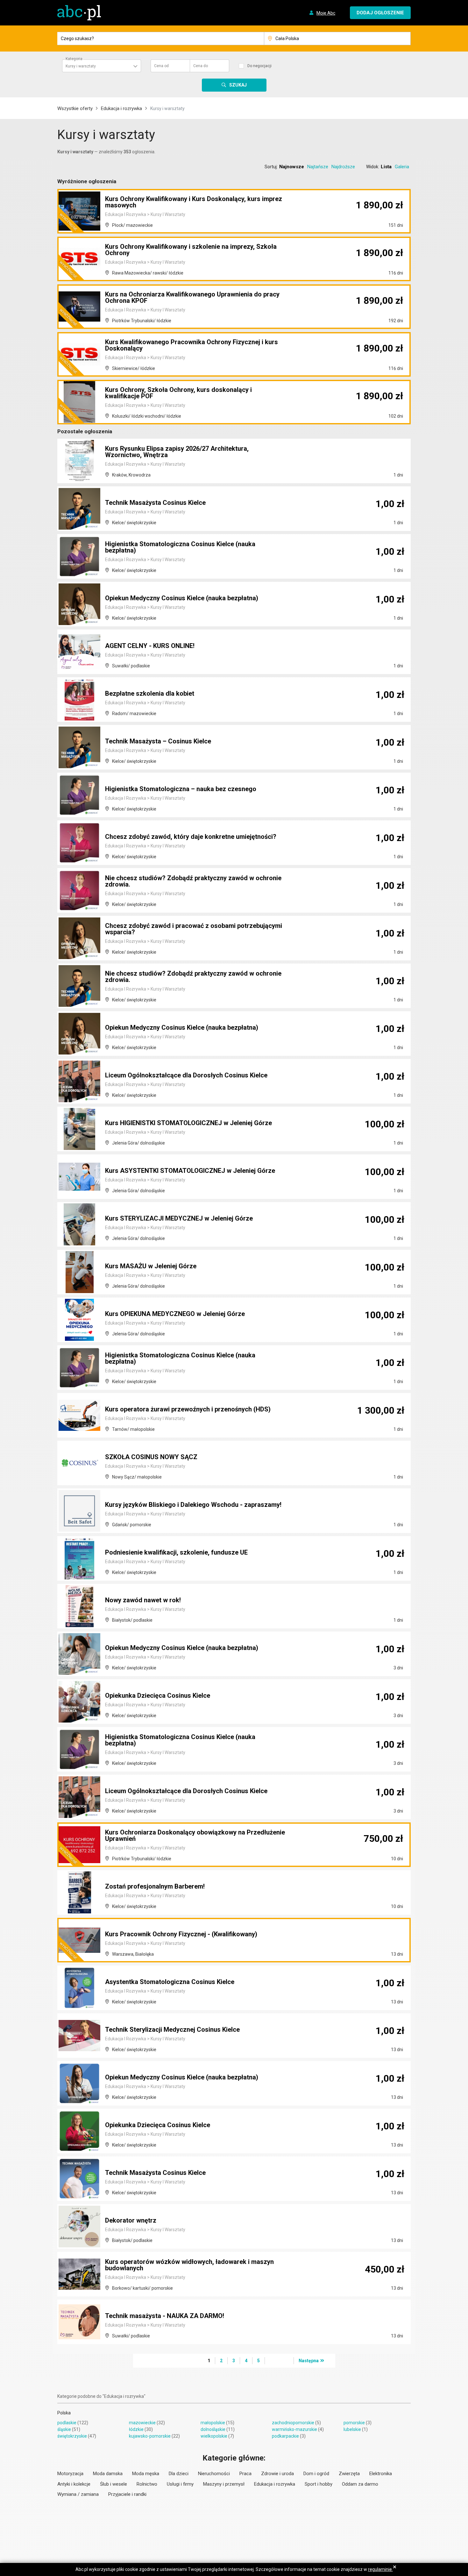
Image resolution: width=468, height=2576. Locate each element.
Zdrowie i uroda (277, 2474)
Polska (64, 2413)
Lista (386, 167)
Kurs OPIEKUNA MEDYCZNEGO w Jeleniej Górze (175, 1314)
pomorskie (354, 2423)
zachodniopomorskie (293, 2423)
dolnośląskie (213, 2429)
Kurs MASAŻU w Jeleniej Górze (151, 1266)
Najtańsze (318, 167)
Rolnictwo (147, 2484)
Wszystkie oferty (75, 108)
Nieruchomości (214, 2474)
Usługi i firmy (180, 2484)
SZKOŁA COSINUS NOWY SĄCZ (151, 1457)
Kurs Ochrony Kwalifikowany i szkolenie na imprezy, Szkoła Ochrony (191, 250)
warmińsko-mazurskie (294, 2429)
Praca (245, 2474)
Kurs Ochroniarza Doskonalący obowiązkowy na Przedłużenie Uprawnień (195, 1835)
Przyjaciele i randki (127, 2494)
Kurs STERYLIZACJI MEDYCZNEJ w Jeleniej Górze (179, 1218)
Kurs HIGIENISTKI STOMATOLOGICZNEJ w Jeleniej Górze (188, 1123)
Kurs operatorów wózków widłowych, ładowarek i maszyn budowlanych (189, 2265)
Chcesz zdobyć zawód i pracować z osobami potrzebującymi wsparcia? (194, 929)
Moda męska (146, 2474)
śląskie (64, 2429)
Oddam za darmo (360, 2484)
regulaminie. (380, 2569)
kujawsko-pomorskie (150, 2436)
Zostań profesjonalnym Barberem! (155, 1886)
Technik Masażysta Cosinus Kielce (155, 503)
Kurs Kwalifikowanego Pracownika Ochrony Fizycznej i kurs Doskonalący (191, 345)
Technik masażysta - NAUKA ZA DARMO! (165, 2316)
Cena (161, 66)
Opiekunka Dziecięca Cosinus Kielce (158, 1695)
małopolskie (213, 2423)
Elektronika (381, 2474)
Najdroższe (343, 167)
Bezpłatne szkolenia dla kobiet (150, 693)
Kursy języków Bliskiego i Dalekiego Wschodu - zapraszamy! (193, 1505)
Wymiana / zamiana (78, 2494)
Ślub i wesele (113, 2484)
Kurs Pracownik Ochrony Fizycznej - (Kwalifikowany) (181, 1934)
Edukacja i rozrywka (121, 108)
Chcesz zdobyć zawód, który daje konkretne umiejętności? (191, 837)
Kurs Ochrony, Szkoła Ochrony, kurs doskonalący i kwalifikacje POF (178, 393)
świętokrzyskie (72, 2436)
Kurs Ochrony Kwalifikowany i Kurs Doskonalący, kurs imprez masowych (194, 202)
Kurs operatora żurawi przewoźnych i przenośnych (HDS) (188, 1409)
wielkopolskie (214, 2436)
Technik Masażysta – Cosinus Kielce (158, 741)
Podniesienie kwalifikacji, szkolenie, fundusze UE (176, 1552)
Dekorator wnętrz (131, 2220)
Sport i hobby (319, 2484)
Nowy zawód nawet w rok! (143, 1600)
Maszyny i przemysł (224, 2484)
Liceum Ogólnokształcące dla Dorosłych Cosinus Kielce (186, 1075)
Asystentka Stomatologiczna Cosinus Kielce (170, 1982)
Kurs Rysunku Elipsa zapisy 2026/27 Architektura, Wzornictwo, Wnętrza (177, 452)
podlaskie (67, 2423)
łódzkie (136, 2429)
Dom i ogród (316, 2474)
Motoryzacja (70, 2474)
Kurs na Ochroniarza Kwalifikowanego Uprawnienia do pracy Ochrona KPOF (192, 297)
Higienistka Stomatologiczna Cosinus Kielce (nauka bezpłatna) (180, 547)
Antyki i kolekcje (74, 2484)
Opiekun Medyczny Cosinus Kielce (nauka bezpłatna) (182, 598)
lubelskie (352, 2429)
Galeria (402, 167)
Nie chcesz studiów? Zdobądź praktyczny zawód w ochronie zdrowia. (193, 881)
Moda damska (108, 2474)
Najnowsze (292, 167)
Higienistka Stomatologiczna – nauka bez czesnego (181, 789)
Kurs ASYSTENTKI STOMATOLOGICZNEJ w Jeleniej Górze (190, 1171)
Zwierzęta (349, 2474)
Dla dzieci (179, 2474)
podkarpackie (285, 2436)
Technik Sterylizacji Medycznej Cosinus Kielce (172, 2029)
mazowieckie (142, 2423)
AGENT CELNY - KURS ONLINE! (150, 646)
